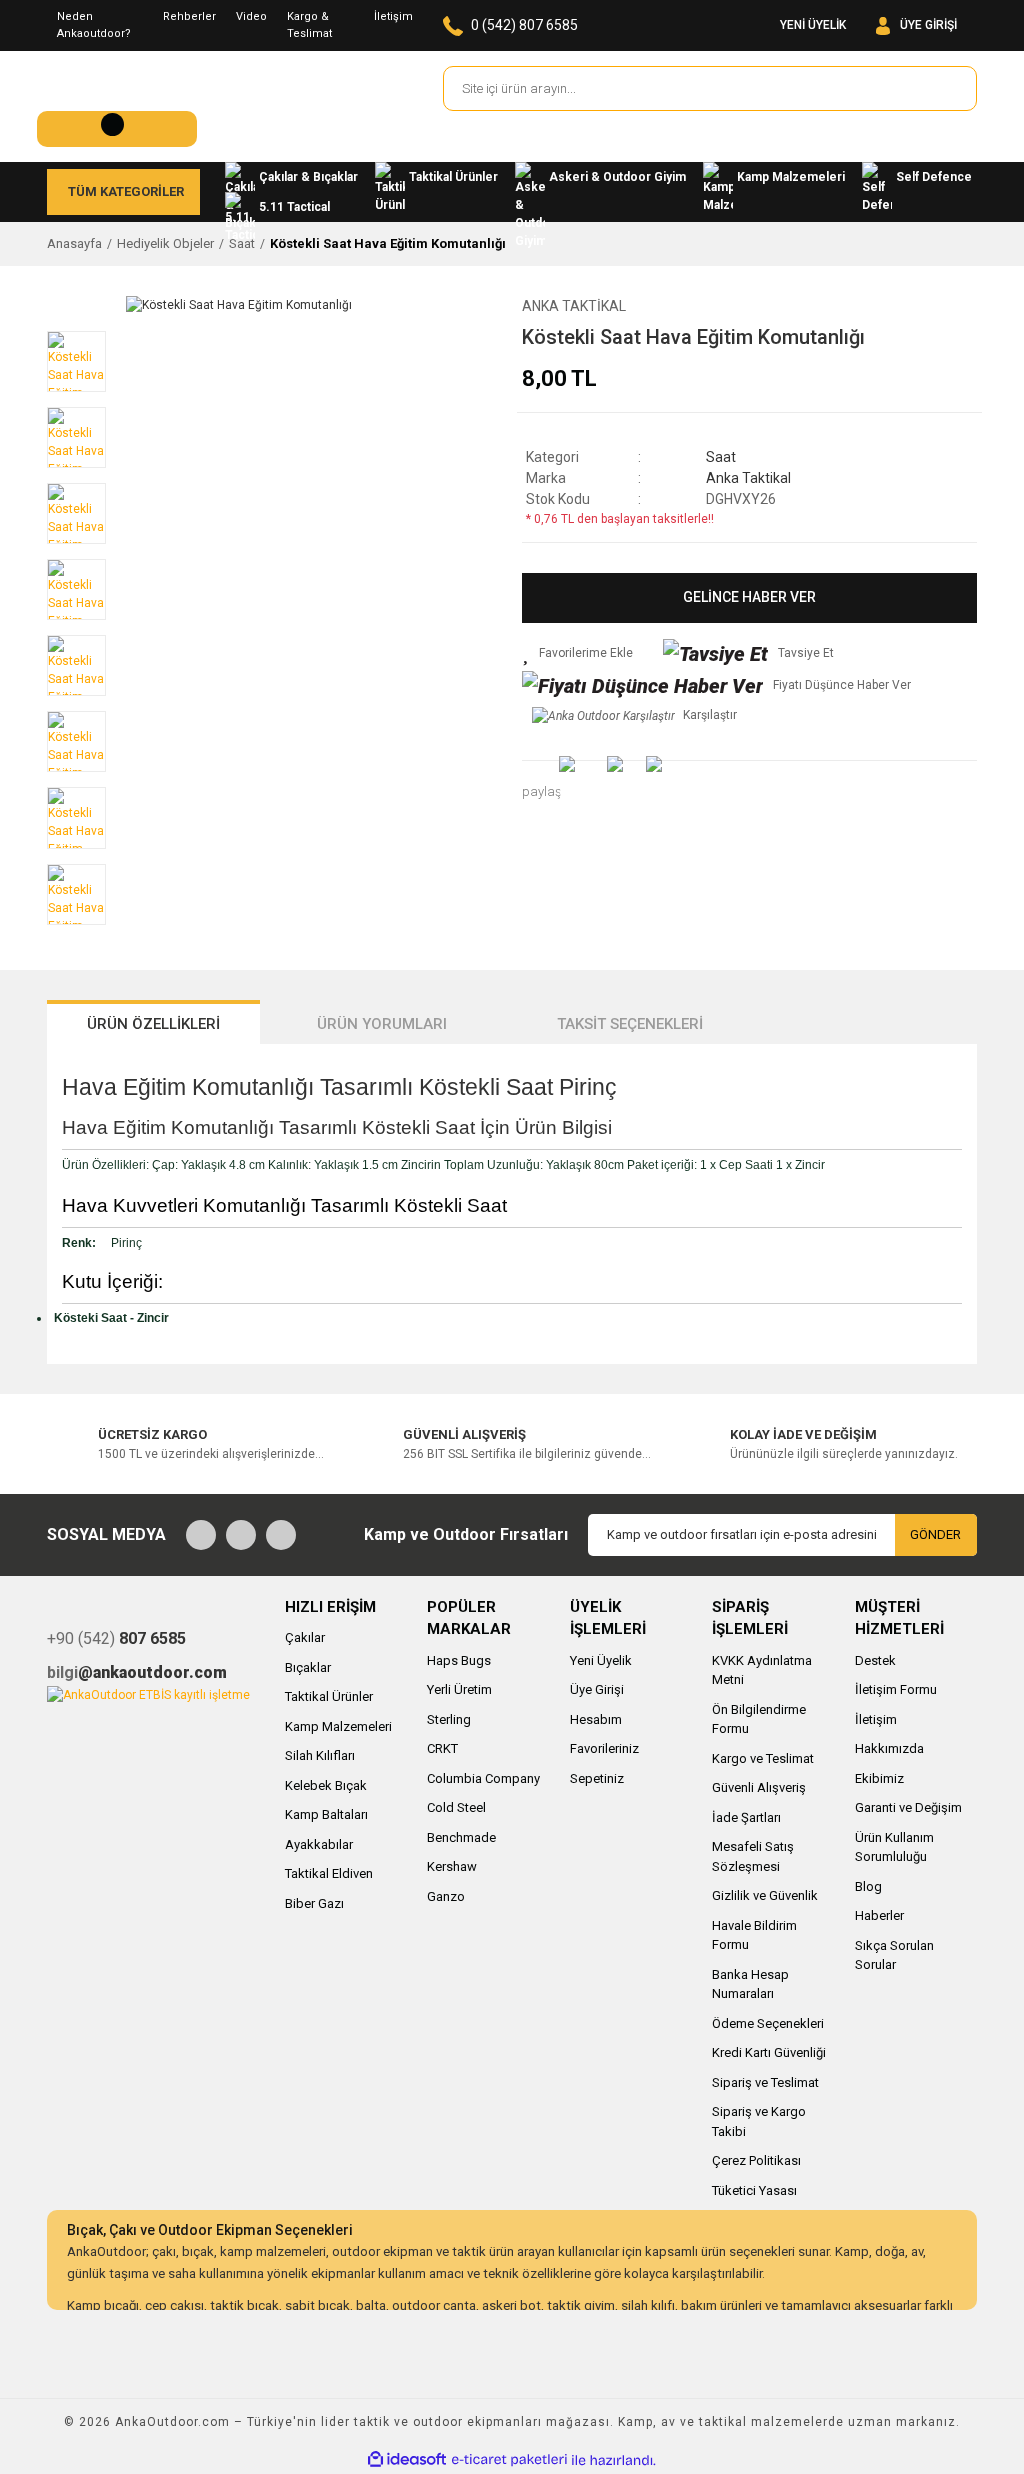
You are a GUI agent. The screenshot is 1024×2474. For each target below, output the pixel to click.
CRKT (442, 1748)
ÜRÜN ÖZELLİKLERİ (153, 1024)
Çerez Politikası (756, 2160)
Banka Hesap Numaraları (750, 1984)
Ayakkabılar (319, 1844)
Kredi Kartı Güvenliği (769, 2052)
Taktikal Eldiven (329, 1873)
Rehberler (189, 16)
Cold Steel (456, 1807)
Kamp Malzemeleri (338, 1726)
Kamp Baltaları (326, 1814)
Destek (875, 1660)
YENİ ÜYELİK (813, 25)
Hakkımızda (889, 1748)
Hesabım (596, 1719)
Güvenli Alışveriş (759, 1787)
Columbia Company (483, 1778)
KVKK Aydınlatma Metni (762, 1670)
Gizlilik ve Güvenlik (765, 1895)
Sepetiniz (597, 1778)
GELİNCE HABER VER (749, 597)
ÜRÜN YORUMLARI (382, 1024)
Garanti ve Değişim (908, 1807)
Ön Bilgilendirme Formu (759, 1719)
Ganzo (446, 1896)
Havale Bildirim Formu (754, 1935)
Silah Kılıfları (320, 1755)
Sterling (449, 1719)
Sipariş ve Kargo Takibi (759, 2121)
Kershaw (452, 1866)
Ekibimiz (879, 1778)
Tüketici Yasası (754, 2190)
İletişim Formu (896, 1689)
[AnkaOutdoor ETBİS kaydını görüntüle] (148, 1694)
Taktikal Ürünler (329, 1696)
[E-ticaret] (509, 2460)
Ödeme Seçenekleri (768, 2023)
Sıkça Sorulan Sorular (894, 1955)
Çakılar (305, 1637)
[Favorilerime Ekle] (577, 653)
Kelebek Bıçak (326, 1785)
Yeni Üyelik (601, 1660)
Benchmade (461, 1837)
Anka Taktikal (574, 306)
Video (251, 16)
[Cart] (117, 129)
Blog (868, 1886)
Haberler (879, 1915)
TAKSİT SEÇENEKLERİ (630, 1024)
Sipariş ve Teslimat (765, 2082)
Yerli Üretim (459, 1689)
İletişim (393, 16)
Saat (721, 457)
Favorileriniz (604, 1748)
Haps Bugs (459, 1660)
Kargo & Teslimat (309, 25)
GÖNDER (935, 1534)
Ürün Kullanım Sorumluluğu (894, 1847)
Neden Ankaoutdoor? (94, 25)
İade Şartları (746, 1817)
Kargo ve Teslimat (763, 1758)
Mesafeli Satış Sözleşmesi (753, 1856)
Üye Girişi (597, 1689)
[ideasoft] (407, 2460)
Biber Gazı (314, 1903)
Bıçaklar (308, 1667)
